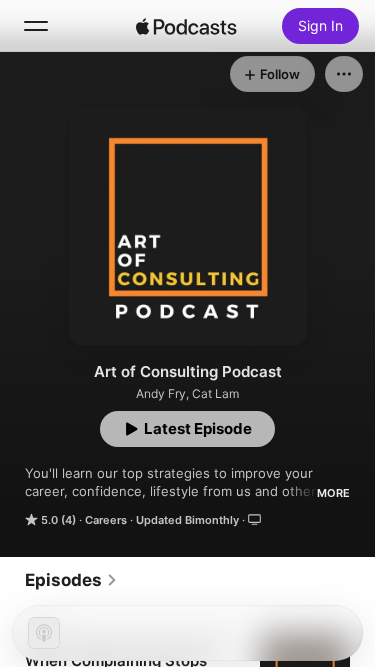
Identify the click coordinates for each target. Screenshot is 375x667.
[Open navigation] (36, 26)
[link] (71, 580)
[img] (187, 26)
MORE (333, 493)
